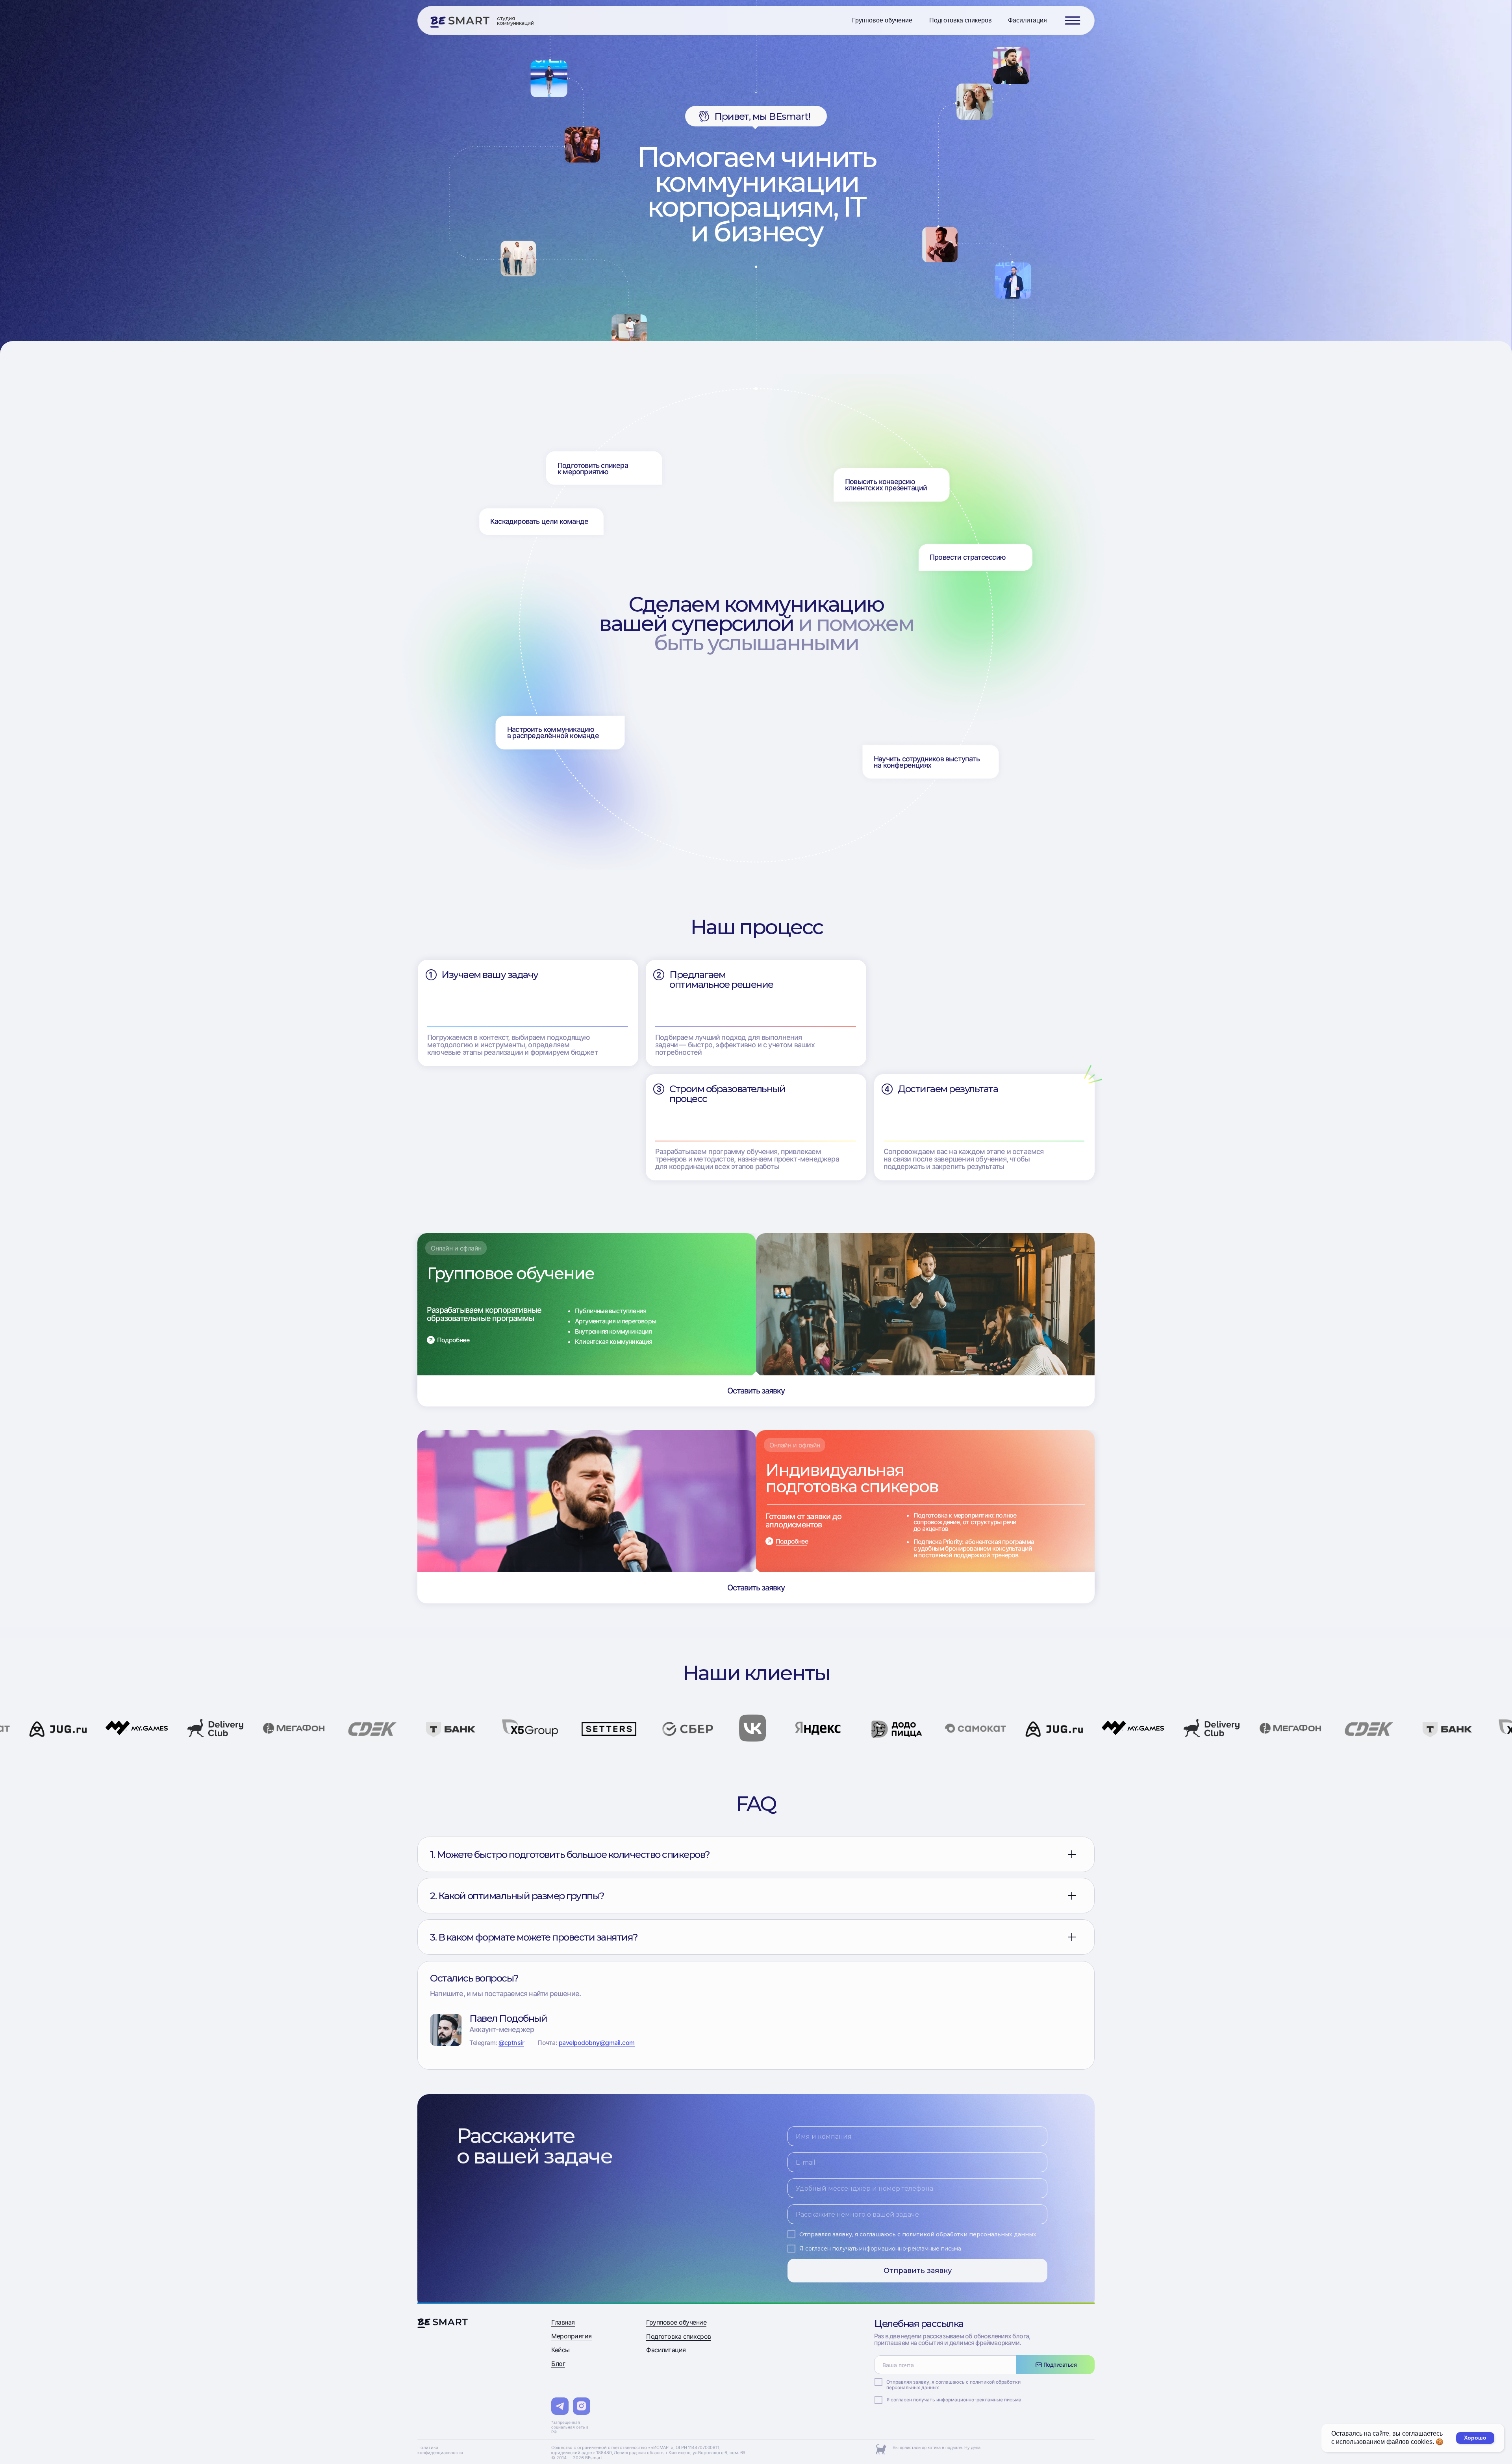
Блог (558, 2364)
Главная (563, 2322)
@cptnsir (511, 2043)
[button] (1073, 20)
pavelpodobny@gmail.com (597, 2043)
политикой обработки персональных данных (969, 2234)
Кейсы (561, 2350)
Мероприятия (572, 2336)
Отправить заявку (918, 2271)
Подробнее (453, 1340)
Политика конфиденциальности (440, 2450)
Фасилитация (666, 2350)
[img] (460, 22)
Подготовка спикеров (679, 2336)
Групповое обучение (676, 2322)
